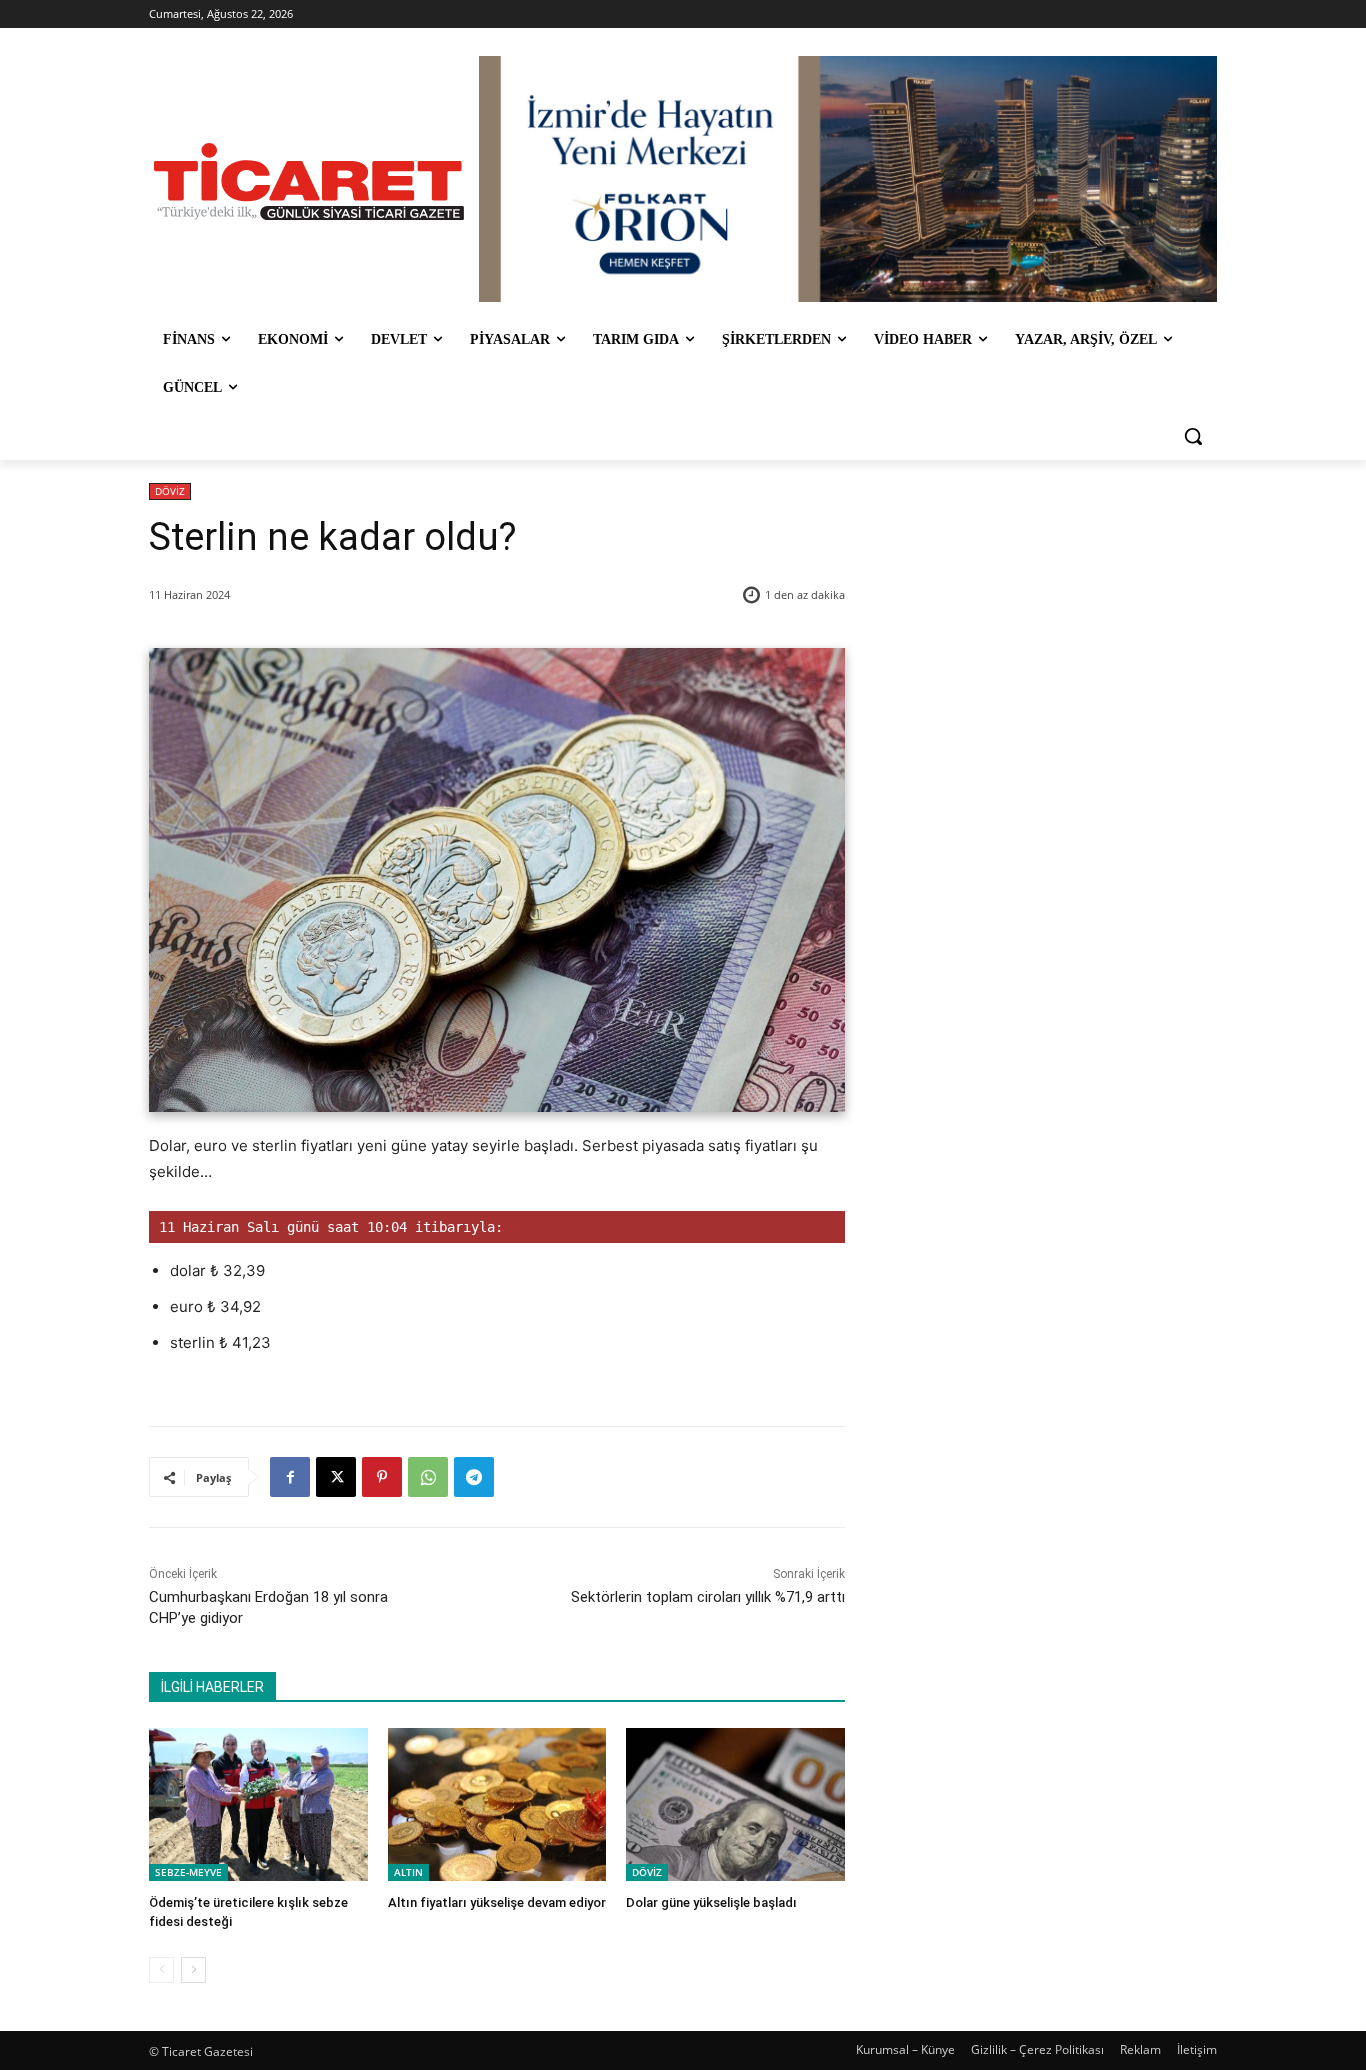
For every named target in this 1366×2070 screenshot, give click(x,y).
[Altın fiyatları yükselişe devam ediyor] (497, 1804)
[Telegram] (474, 1477)
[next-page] (193, 1970)
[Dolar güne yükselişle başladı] (735, 1804)
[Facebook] (290, 1477)
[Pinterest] (382, 1477)
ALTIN (408, 1872)
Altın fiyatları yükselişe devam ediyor (497, 1902)
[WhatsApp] (428, 1477)
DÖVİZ (170, 491)
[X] (336, 1477)
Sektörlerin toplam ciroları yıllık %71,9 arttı (708, 1597)
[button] (1193, 436)
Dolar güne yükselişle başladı (711, 1902)
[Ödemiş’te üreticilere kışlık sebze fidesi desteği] (258, 1804)
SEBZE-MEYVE (188, 1872)
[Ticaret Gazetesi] (309, 181)
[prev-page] (161, 1970)
